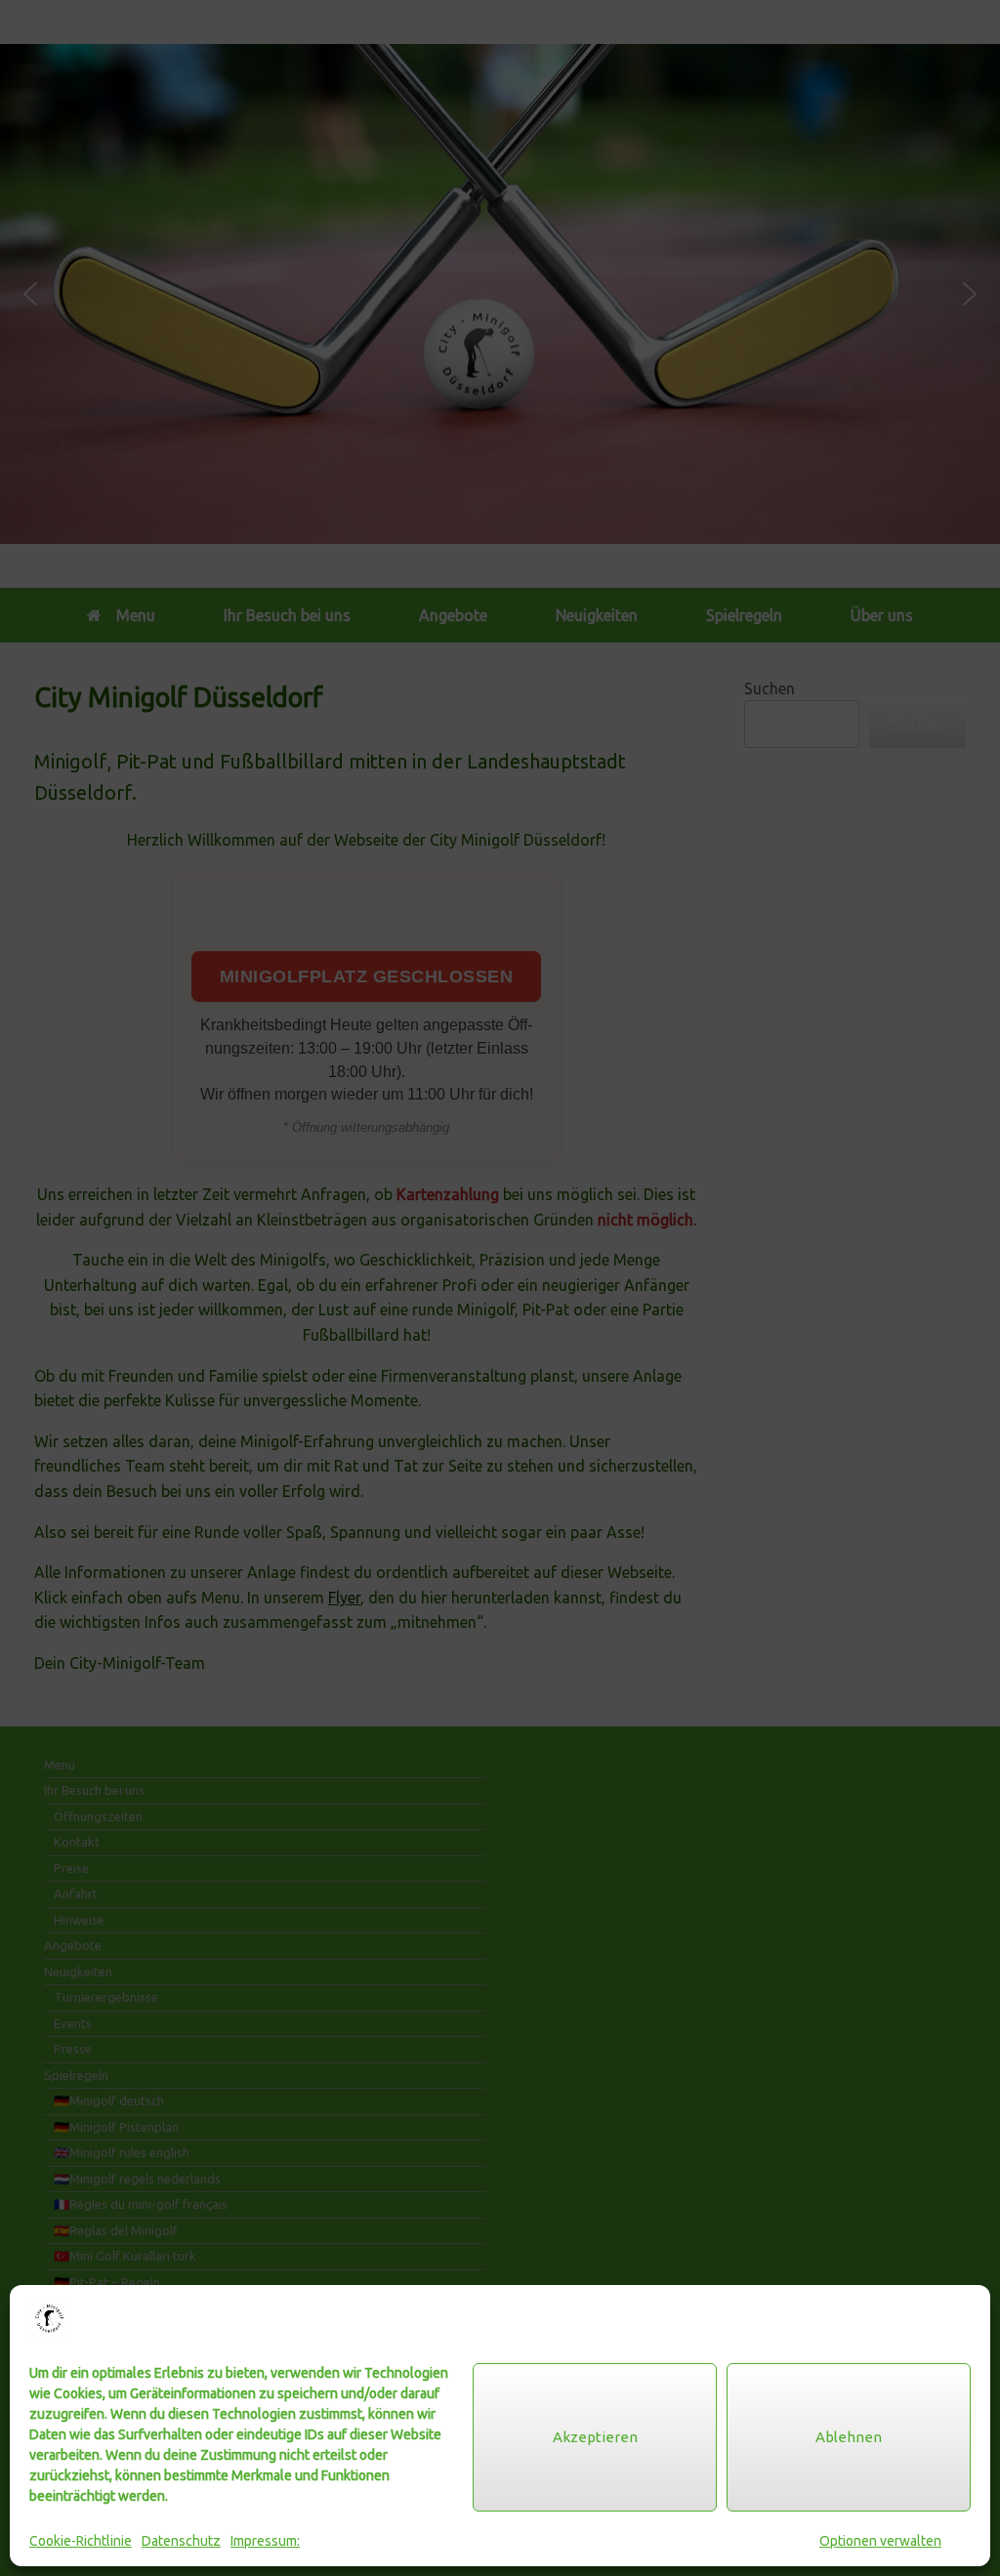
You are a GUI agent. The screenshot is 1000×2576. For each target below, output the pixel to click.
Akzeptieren (595, 2437)
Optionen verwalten (880, 2541)
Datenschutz (181, 2541)
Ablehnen (849, 2437)
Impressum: (265, 2541)
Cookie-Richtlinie (81, 2541)
